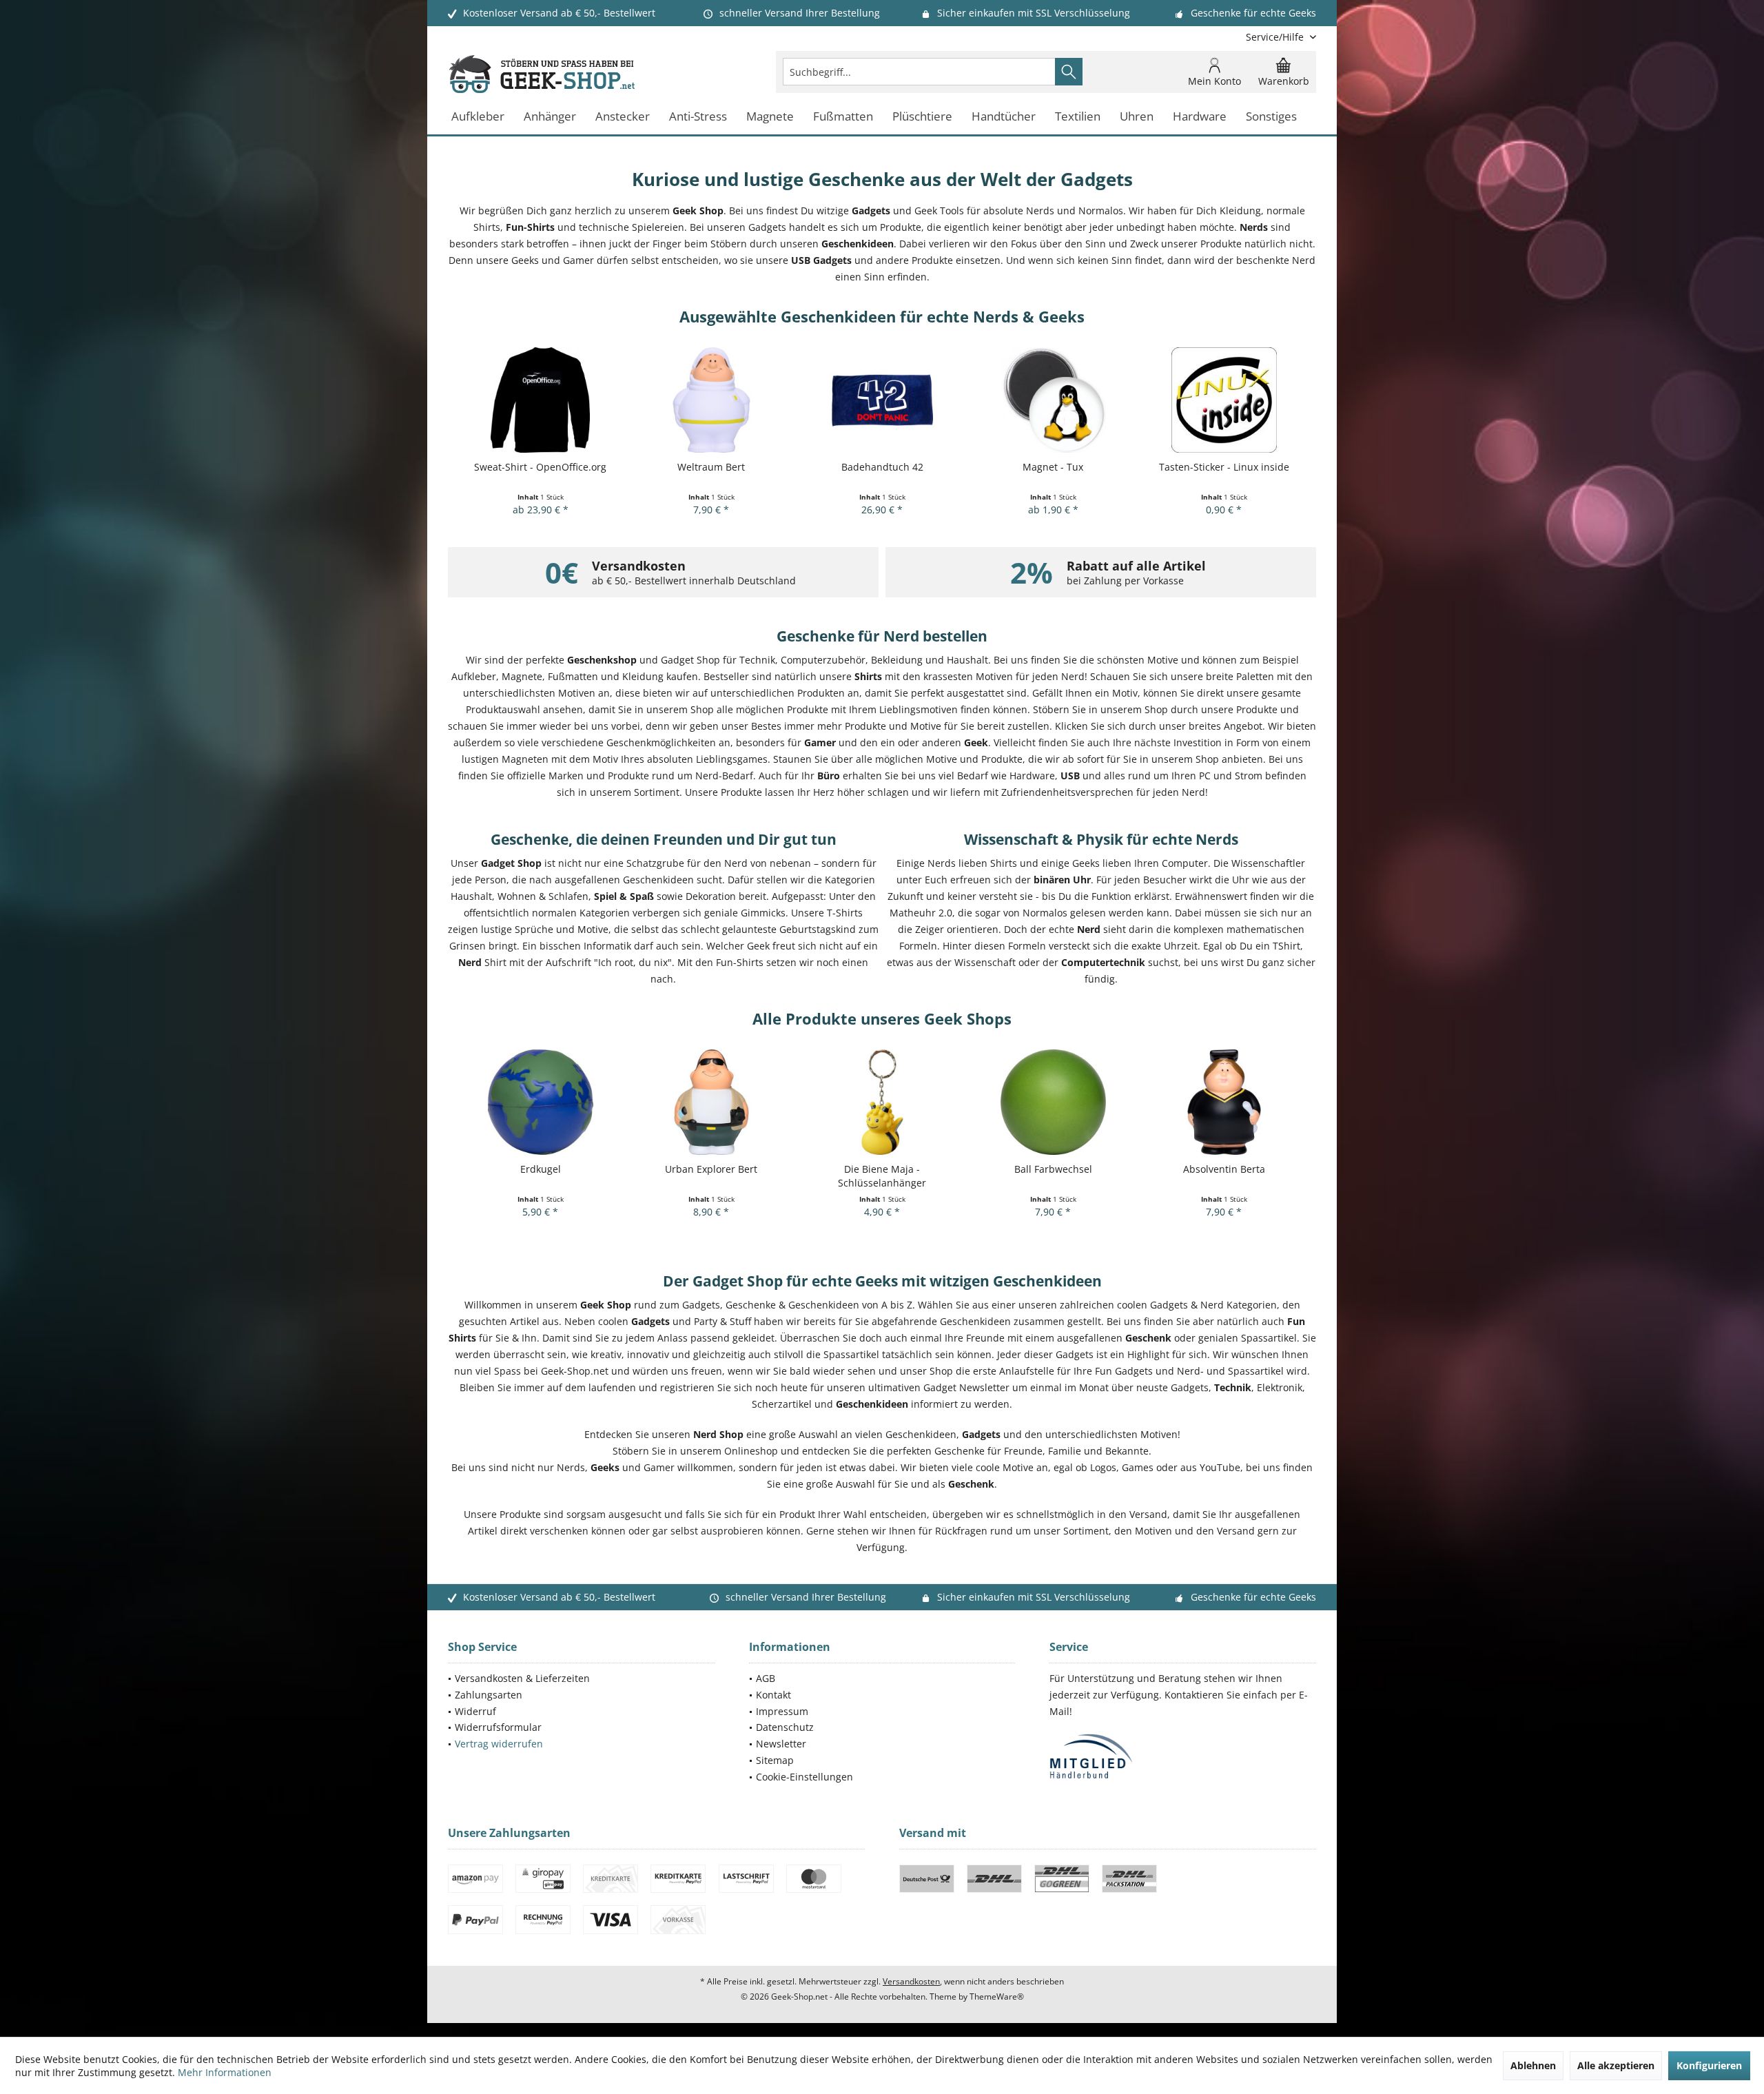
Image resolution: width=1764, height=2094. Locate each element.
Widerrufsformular (498, 1727)
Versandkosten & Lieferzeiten (522, 1678)
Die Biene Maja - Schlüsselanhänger (882, 1176)
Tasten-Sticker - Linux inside (1224, 467)
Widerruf (475, 1711)
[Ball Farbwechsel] (1053, 1102)
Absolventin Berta (1224, 1169)
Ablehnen (1533, 2065)
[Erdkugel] (540, 1102)
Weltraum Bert (711, 467)
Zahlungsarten (489, 1695)
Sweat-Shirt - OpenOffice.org (540, 467)
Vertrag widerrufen (499, 1744)
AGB (766, 1678)
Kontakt (773, 1695)
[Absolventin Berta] (1224, 1102)
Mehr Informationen (225, 2072)
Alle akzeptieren (1616, 2065)
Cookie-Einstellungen (804, 1777)
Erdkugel (541, 1169)
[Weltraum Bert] (711, 400)
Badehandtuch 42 (882, 467)
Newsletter (781, 1744)
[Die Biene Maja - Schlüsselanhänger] (882, 1102)
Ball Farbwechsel (1053, 1169)
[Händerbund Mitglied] (1183, 1757)
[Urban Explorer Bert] (711, 1102)
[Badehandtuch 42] (882, 400)
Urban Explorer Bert (711, 1169)
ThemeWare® (997, 1997)
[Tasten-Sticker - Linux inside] (1224, 400)
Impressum (782, 1711)
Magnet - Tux (1053, 467)
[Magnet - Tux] (1053, 400)
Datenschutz (785, 1727)
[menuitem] (1276, 37)
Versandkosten (911, 1981)
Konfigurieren (1709, 2065)
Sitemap (775, 1760)
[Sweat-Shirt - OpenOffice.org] (540, 400)
